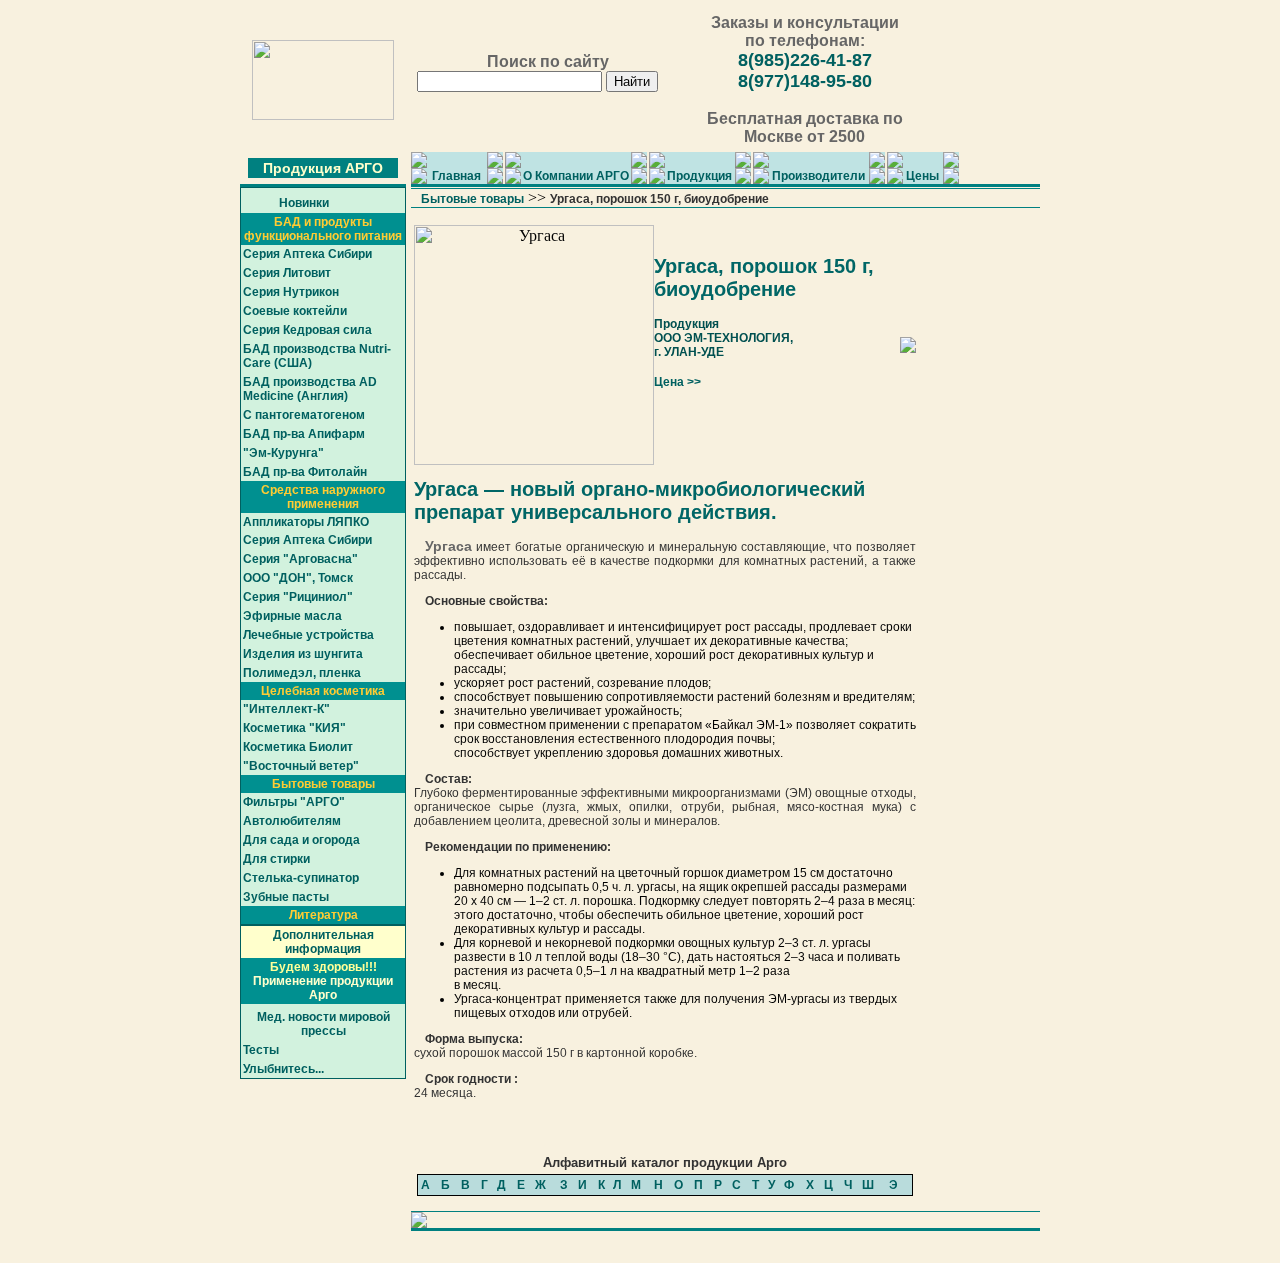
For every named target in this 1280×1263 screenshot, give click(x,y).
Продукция (699, 176)
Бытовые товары (472, 199)
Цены (922, 176)
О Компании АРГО (576, 176)
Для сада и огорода (301, 840)
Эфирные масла (292, 616)
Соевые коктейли (295, 311)
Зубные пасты (286, 897)
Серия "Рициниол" (298, 597)
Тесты (261, 1050)
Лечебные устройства (308, 635)
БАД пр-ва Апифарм (304, 434)
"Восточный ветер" (301, 766)
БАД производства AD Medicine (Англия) (310, 389)
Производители (818, 176)
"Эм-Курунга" (283, 453)
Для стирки (276, 859)
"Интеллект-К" (286, 709)
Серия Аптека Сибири (307, 254)
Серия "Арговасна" (300, 559)
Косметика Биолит (298, 747)
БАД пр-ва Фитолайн (305, 472)
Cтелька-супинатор (301, 878)
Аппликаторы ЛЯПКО (306, 522)
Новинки (304, 203)
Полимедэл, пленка (302, 673)
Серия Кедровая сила (307, 330)
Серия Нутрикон (291, 292)
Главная (456, 176)
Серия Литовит (287, 273)
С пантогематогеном (304, 415)
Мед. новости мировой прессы (323, 1024)
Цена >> (677, 382)
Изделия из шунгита (303, 654)
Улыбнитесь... (283, 1069)
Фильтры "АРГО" (294, 802)
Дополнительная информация (323, 942)
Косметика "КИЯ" (294, 728)
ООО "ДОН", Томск (298, 578)
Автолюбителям (292, 821)
